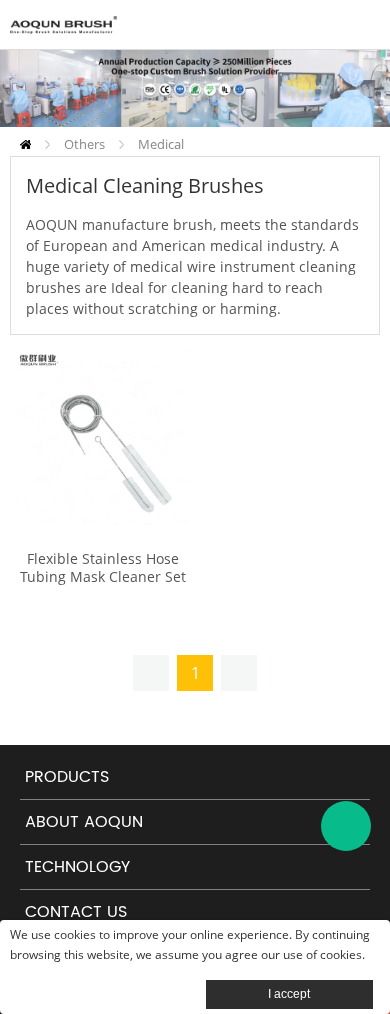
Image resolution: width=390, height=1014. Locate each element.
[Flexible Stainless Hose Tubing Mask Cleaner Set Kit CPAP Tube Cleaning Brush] (102, 437)
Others (84, 144)
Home (25, 144)
